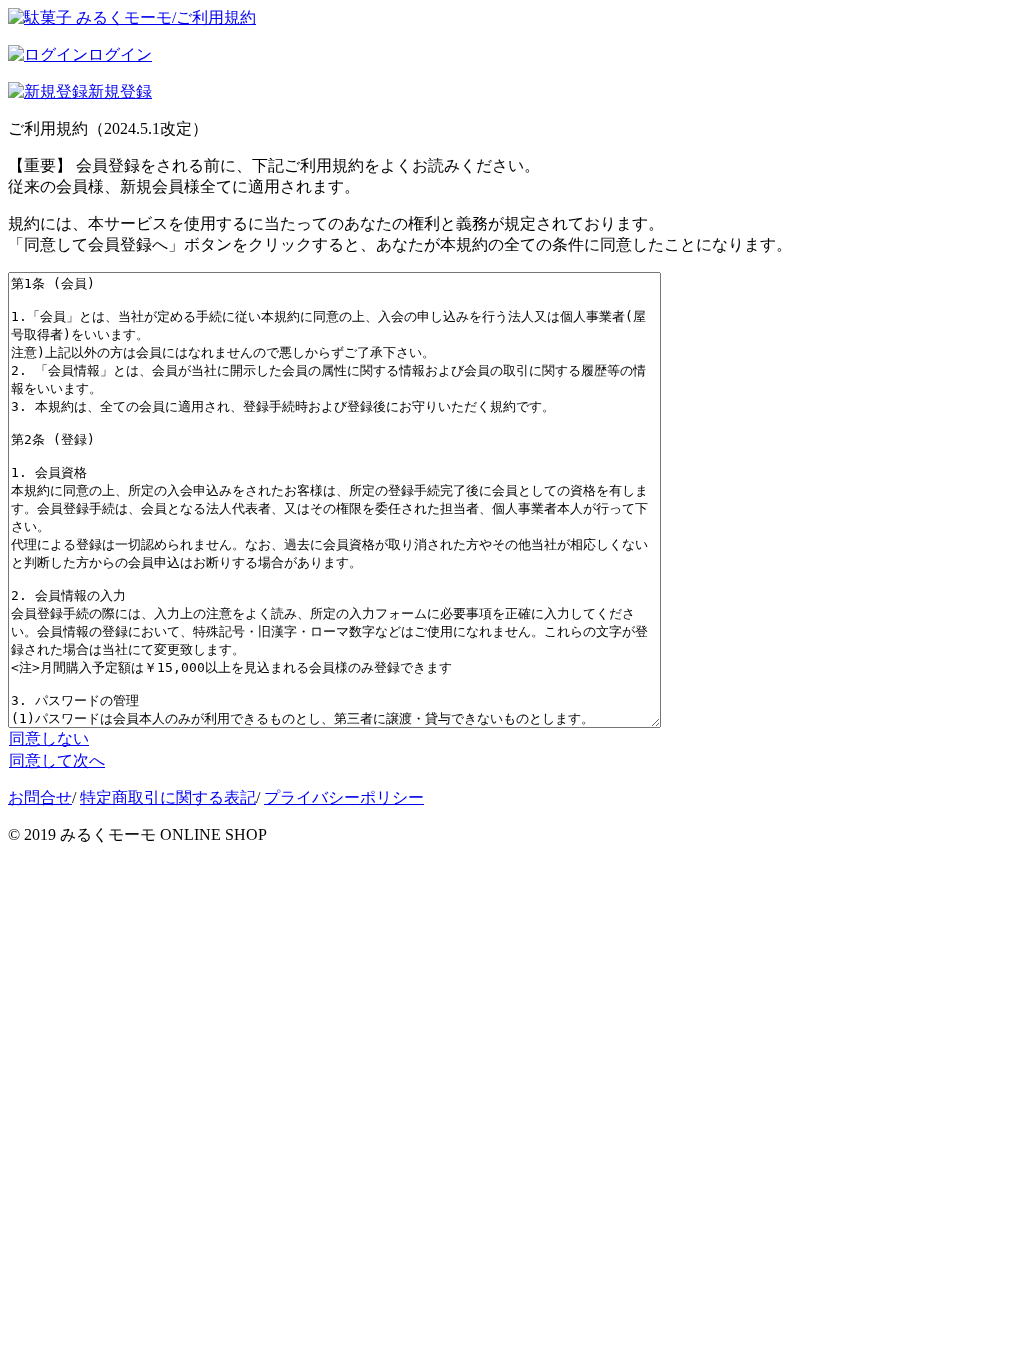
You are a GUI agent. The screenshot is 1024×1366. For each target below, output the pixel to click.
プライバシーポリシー (344, 797)
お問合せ (40, 797)
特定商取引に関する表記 (168, 797)
